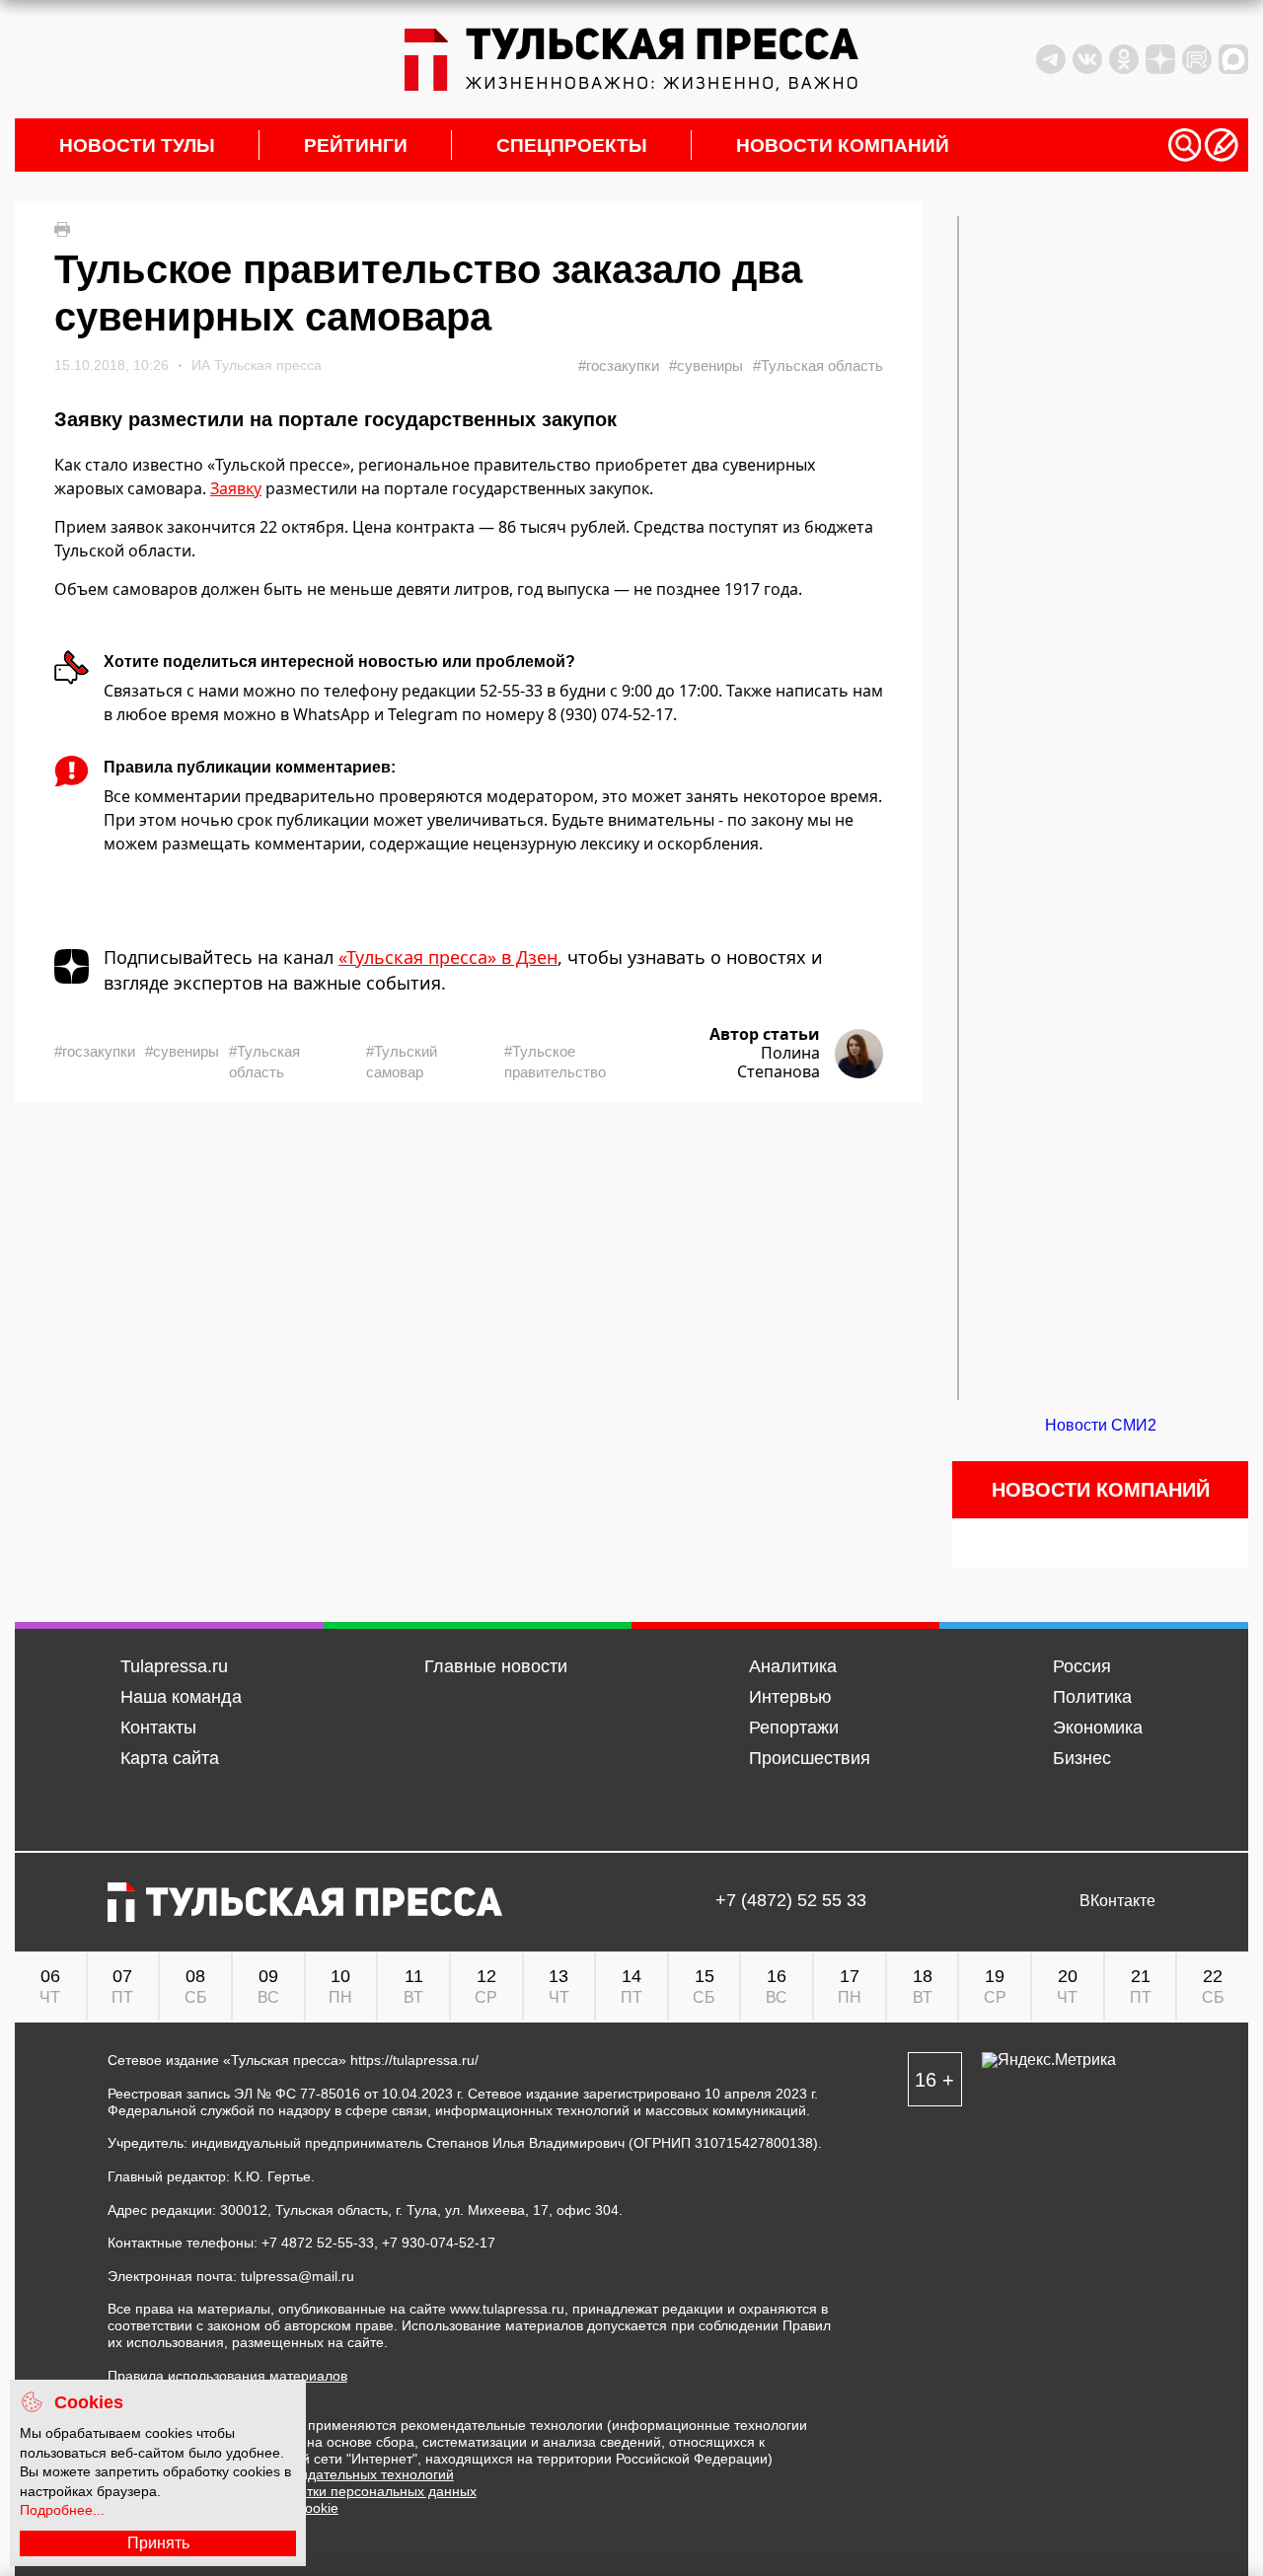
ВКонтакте (1117, 1901)
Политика (1092, 1697)
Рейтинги (356, 146)
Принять (158, 2543)
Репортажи (794, 1728)
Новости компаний (843, 146)
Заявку (236, 488)
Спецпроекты (572, 146)
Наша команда (181, 1697)
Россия (1082, 1666)
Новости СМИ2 (1101, 1425)
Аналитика (793, 1666)
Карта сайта (170, 1758)
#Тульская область (818, 366)
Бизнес (1082, 1758)
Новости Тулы (137, 146)
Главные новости (496, 1666)
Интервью (790, 1697)
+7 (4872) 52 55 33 (791, 1901)
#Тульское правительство (555, 1062)
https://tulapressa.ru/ (414, 2060)
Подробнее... (62, 2510)
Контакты (158, 1728)
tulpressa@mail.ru (297, 2276)
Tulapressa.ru (174, 1666)
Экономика (1098, 1728)
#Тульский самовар (402, 1062)
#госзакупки (619, 366)
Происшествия (810, 1758)
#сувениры (706, 366)
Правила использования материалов (227, 2376)
